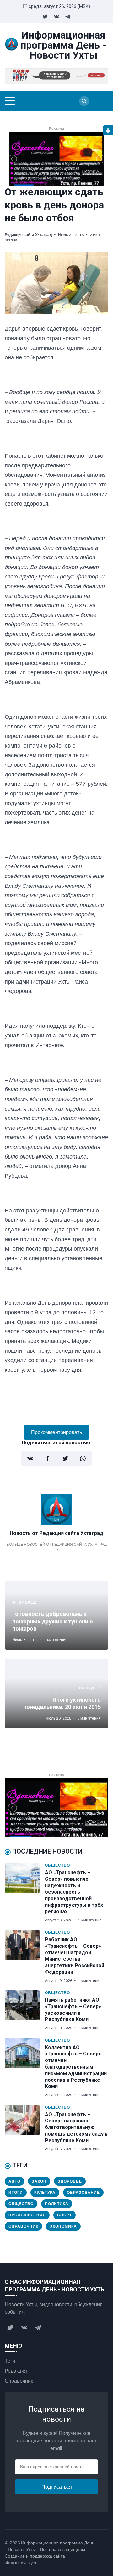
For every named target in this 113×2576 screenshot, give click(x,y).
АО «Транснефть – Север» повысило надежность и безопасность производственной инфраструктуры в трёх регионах (74, 1892)
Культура (45, 2192)
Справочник (23, 2226)
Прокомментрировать (56, 1432)
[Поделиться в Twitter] (65, 1458)
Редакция (16, 2371)
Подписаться (57, 2487)
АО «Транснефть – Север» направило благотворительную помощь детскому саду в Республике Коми (76, 2127)
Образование (83, 2192)
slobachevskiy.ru (21, 2563)
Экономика (63, 2226)
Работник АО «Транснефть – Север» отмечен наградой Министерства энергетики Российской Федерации (75, 1956)
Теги (10, 2361)
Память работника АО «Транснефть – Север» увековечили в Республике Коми (73, 2010)
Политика (57, 2204)
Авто (14, 2181)
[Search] (84, 101)
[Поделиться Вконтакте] (30, 1458)
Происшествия (27, 2215)
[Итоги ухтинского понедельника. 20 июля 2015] (56, 1694)
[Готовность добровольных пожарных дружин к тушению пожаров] (56, 1615)
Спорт (65, 2215)
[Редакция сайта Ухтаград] (56, 1523)
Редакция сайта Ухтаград (28, 235)
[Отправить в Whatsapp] (83, 1458)
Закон (39, 2181)
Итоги (16, 2192)
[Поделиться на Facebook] (48, 1458)
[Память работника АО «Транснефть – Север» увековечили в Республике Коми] (25, 2010)
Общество (57, 1865)
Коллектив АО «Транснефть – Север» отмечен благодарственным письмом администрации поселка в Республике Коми (76, 2067)
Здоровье (70, 2181)
